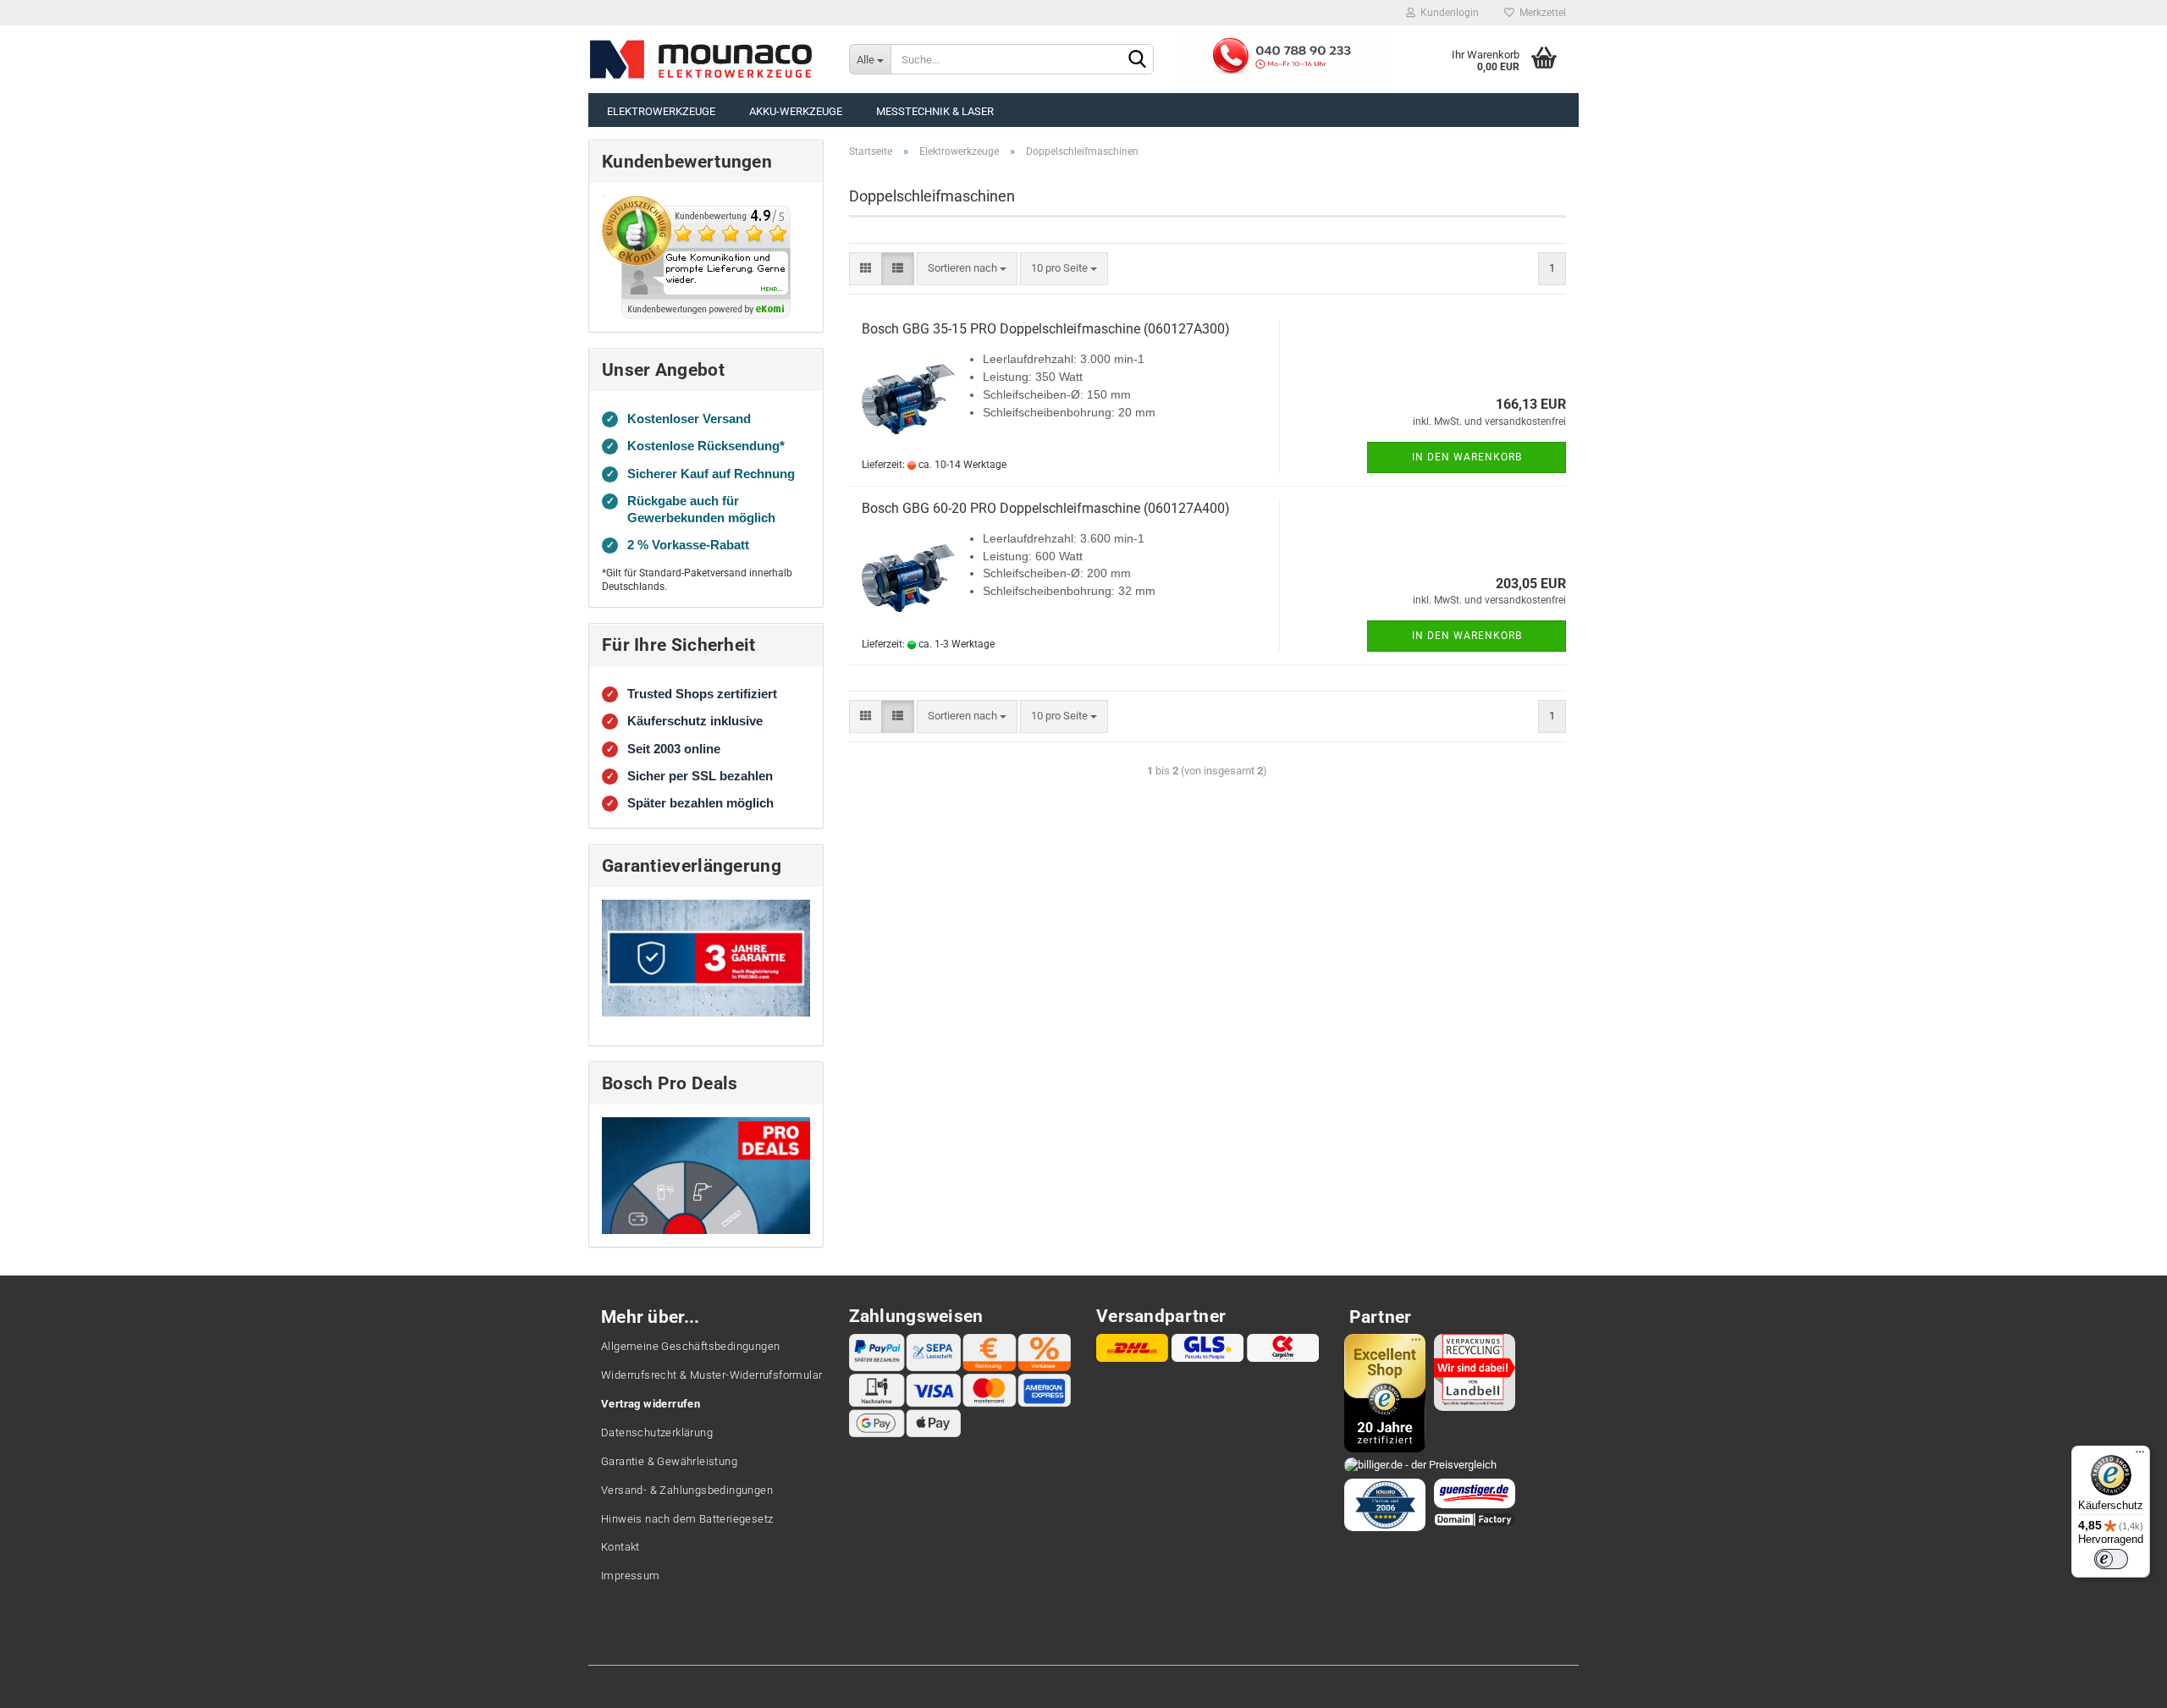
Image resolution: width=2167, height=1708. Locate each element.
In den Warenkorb (1467, 457)
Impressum (631, 1576)
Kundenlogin (1447, 13)
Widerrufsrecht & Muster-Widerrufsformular (711, 1375)
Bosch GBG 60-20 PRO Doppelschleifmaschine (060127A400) (1046, 508)
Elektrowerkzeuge (661, 111)
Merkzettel (1540, 13)
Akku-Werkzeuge (796, 111)
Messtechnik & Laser (935, 111)
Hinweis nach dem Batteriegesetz (687, 1519)
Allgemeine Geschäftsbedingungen (690, 1346)
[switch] (2111, 1559)
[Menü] (2140, 1456)
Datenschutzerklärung (657, 1433)
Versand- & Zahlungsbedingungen (687, 1490)
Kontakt (620, 1547)
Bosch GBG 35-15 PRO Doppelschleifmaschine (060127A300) (1046, 329)
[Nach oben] (2120, 1683)
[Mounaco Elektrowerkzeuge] (701, 59)
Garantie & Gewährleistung (669, 1461)
